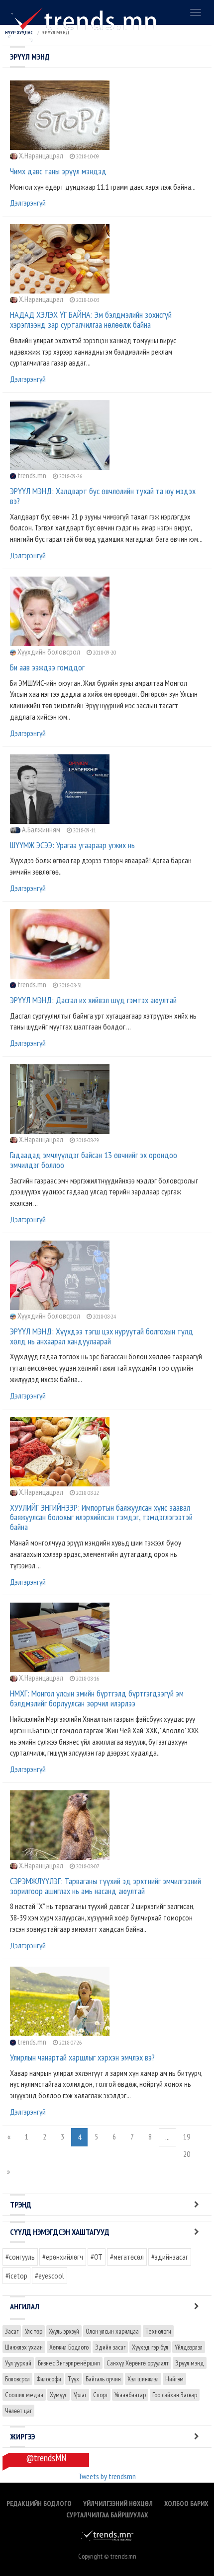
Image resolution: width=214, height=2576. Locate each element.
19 (187, 2136)
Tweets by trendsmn (107, 2476)
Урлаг (80, 2395)
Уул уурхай (18, 2363)
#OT (97, 2257)
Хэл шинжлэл (143, 2379)
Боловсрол (17, 2379)
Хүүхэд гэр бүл (150, 2347)
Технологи (158, 2331)
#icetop (16, 2276)
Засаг (12, 2331)
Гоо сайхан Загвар (175, 2395)
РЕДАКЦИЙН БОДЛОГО (39, 2503)
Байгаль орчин (103, 2379)
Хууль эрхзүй (64, 2331)
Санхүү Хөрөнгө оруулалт (138, 2363)
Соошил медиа (24, 2395)
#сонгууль (20, 2257)
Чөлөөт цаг (18, 2411)
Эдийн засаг (110, 2347)
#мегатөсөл (127, 2257)
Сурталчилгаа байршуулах (107, 2515)
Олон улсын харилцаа (112, 2331)
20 (187, 2154)
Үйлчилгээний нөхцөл (118, 2503)
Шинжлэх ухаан (24, 2347)
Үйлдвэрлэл (189, 2347)
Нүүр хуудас (19, 33)
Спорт (101, 2395)
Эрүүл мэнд (190, 2363)
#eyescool (50, 2276)
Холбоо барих (186, 2503)
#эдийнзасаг (170, 2257)
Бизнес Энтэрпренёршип (69, 2363)
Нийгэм (174, 2379)
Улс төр (34, 2331)
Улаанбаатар (130, 2395)
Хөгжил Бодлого (69, 2347)
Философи (49, 2379)
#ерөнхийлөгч (63, 2257)
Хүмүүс (58, 2395)
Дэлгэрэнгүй (28, 203)
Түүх (73, 2379)
